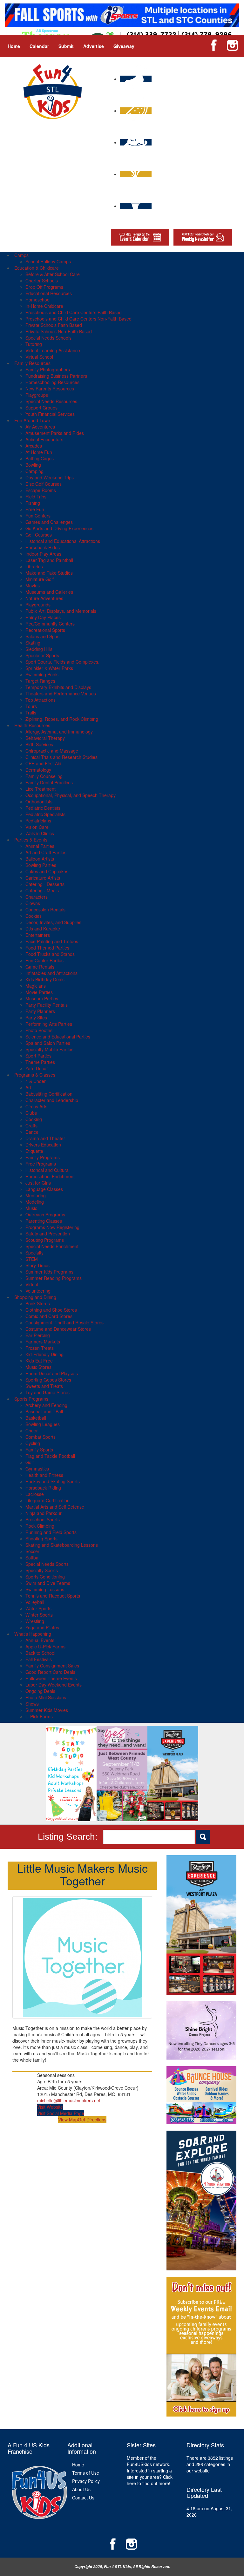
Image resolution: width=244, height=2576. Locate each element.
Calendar (39, 46)
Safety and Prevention (48, 1234)
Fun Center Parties (44, 960)
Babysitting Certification (49, 1094)
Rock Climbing (40, 1526)
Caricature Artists (43, 878)
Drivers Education (43, 1145)
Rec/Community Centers (50, 624)
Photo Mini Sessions (46, 1697)
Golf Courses (39, 535)
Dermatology (38, 770)
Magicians (36, 986)
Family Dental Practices (49, 782)
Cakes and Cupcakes (47, 871)
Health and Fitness (44, 1475)
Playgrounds (38, 605)
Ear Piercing (38, 1335)
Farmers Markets (43, 1342)
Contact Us (83, 2498)
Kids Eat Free (39, 1361)
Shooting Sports (41, 1538)
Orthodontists (39, 801)
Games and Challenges (49, 522)
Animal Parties (40, 846)
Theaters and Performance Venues (61, 693)
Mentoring (36, 1195)
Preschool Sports (43, 1519)
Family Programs (43, 1157)
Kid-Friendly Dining (44, 1354)
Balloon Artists (40, 859)
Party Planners (40, 1011)
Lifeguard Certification (47, 1500)
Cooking (34, 1119)
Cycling (33, 1443)
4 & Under (36, 1081)
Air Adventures (40, 427)
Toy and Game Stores (47, 1392)
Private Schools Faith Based (54, 325)
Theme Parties (40, 1062)
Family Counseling (44, 776)
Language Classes (44, 1189)
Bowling (33, 465)
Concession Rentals (45, 909)
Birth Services (39, 744)
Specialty (34, 1253)
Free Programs (41, 1164)
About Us (81, 2489)
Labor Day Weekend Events (54, 1685)
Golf (30, 1462)
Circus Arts (36, 1106)
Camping (34, 471)
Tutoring (34, 344)
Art (28, 1087)
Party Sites (36, 1018)
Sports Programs (31, 1399)
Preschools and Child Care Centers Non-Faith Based (78, 319)
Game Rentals (40, 967)
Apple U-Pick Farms (45, 1646)
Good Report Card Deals (50, 1672)
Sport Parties (38, 1056)
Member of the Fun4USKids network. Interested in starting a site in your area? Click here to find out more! (150, 2471)
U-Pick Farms (39, 1716)
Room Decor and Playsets (52, 1373)
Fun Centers (38, 516)
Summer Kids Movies (47, 1710)
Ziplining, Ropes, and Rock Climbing (62, 719)
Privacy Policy (86, 2481)
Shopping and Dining (35, 1297)
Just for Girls (38, 1183)
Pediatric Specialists (45, 814)
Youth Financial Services (50, 414)
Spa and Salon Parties (48, 1043)
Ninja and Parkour (44, 1513)
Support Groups (41, 408)
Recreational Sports (45, 630)
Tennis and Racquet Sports (53, 1596)
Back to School (40, 1653)
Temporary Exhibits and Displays (58, 687)
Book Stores (38, 1303)
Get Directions (92, 2120)
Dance (32, 1132)
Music (31, 1208)
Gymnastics (37, 1469)
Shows (32, 1704)
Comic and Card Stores (49, 1316)
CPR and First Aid (43, 763)
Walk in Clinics (40, 833)
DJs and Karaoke (43, 929)
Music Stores (38, 1367)
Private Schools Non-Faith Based (59, 331)
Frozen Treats (40, 1348)
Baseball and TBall (44, 1411)
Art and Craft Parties (46, 852)
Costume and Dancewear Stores (58, 1329)
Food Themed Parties (47, 948)
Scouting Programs (45, 1240)
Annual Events (40, 1640)
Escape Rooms (41, 490)
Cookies (34, 916)
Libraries (34, 566)
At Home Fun (39, 452)
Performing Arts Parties (49, 1024)
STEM (32, 1259)
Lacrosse (35, 1494)
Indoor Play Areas (43, 554)
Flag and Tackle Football (50, 1456)
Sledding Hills (39, 649)
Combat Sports (41, 1437)
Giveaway (124, 46)
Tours (31, 706)
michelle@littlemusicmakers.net (69, 2100)
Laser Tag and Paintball (49, 560)
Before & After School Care (53, 274)
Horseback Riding (43, 1488)
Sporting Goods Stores (48, 1380)
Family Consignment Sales (52, 1666)
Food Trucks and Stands (50, 954)
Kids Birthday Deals (45, 979)
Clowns (33, 903)
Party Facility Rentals (47, 1005)
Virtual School (39, 357)
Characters (37, 897)
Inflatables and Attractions (51, 973)
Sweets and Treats (44, 1386)
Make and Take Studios (49, 573)
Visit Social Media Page (61, 2113)
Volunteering (38, 1291)
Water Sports (38, 1608)
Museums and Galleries (49, 592)
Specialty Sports (42, 1570)
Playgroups (37, 395)
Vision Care (37, 827)
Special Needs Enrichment (52, 1246)
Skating (33, 643)
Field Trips (36, 497)
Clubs (31, 1113)
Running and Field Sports (51, 1532)
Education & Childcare (37, 268)
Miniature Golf (40, 579)
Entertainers (38, 935)
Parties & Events (31, 840)
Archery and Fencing (46, 1405)
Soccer (32, 1551)
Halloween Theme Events (51, 1678)
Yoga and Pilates (42, 1627)
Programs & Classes (35, 1075)
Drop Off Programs (44, 287)
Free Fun (35, 509)
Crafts (31, 1126)
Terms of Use (86, 2473)
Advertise (94, 46)
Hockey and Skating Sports (53, 1481)
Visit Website (50, 2107)
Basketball (36, 1418)
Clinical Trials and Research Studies (61, 757)
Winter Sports (39, 1615)
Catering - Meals (42, 890)
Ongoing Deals (40, 1691)
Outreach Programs (45, 1214)
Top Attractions (41, 700)
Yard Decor (37, 1068)
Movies (33, 585)
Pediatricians (38, 821)
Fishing (33, 503)
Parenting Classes (44, 1221)
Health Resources (32, 725)
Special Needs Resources (51, 401)
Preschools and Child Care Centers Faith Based (74, 312)
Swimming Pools (42, 674)
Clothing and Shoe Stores (51, 1310)
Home (14, 46)
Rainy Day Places (43, 617)
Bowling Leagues (43, 1424)
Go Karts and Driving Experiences (59, 528)
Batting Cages (40, 458)
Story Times (37, 1265)
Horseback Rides (43, 547)
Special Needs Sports (47, 1564)
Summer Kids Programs (49, 1272)
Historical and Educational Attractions (63, 541)
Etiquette (34, 1151)
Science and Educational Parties (58, 1037)
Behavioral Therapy (45, 738)
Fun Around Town (32, 420)
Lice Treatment (41, 789)
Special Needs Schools (48, 338)
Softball (33, 1558)
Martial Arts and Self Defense (55, 1507)
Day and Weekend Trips (50, 477)
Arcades (34, 446)
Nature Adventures (44, 598)
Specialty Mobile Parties (49, 1049)
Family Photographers (48, 369)
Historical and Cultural (47, 1170)
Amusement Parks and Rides (55, 433)
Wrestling (35, 1621)
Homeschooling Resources (52, 382)
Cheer (32, 1430)
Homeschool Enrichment (50, 1176)
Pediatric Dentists (43, 808)
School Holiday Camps (48, 261)
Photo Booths (39, 1030)
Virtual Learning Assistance (53, 350)
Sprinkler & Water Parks (49, 668)
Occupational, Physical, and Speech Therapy (71, 795)
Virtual (32, 1284)
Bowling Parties (41, 865)
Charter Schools (42, 281)
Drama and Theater (45, 1138)
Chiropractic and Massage (52, 751)
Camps (21, 255)
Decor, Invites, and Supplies (53, 922)
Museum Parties (42, 998)
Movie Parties (39, 992)
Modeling (35, 1202)
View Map (68, 2120)
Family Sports (39, 1450)
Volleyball (35, 1602)
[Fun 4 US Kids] (53, 91)
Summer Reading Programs (54, 1278)
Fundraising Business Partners (56, 376)
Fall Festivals (39, 1659)
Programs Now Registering (52, 1227)
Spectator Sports (42, 655)
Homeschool (38, 300)
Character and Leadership (52, 1100)
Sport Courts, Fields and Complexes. (62, 662)
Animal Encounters (44, 439)
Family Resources (32, 363)
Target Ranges (40, 681)
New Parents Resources (50, 389)
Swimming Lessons (45, 1589)
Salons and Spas (42, 636)
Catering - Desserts (45, 884)
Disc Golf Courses (44, 484)
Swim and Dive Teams (48, 1583)
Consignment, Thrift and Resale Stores (64, 1322)
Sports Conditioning (45, 1577)
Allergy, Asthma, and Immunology (59, 732)
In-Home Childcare (44, 306)
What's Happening (33, 1634)
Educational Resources (49, 293)
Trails (31, 713)
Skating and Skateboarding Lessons (62, 1545)
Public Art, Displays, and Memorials (61, 611)
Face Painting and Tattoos (52, 941)
